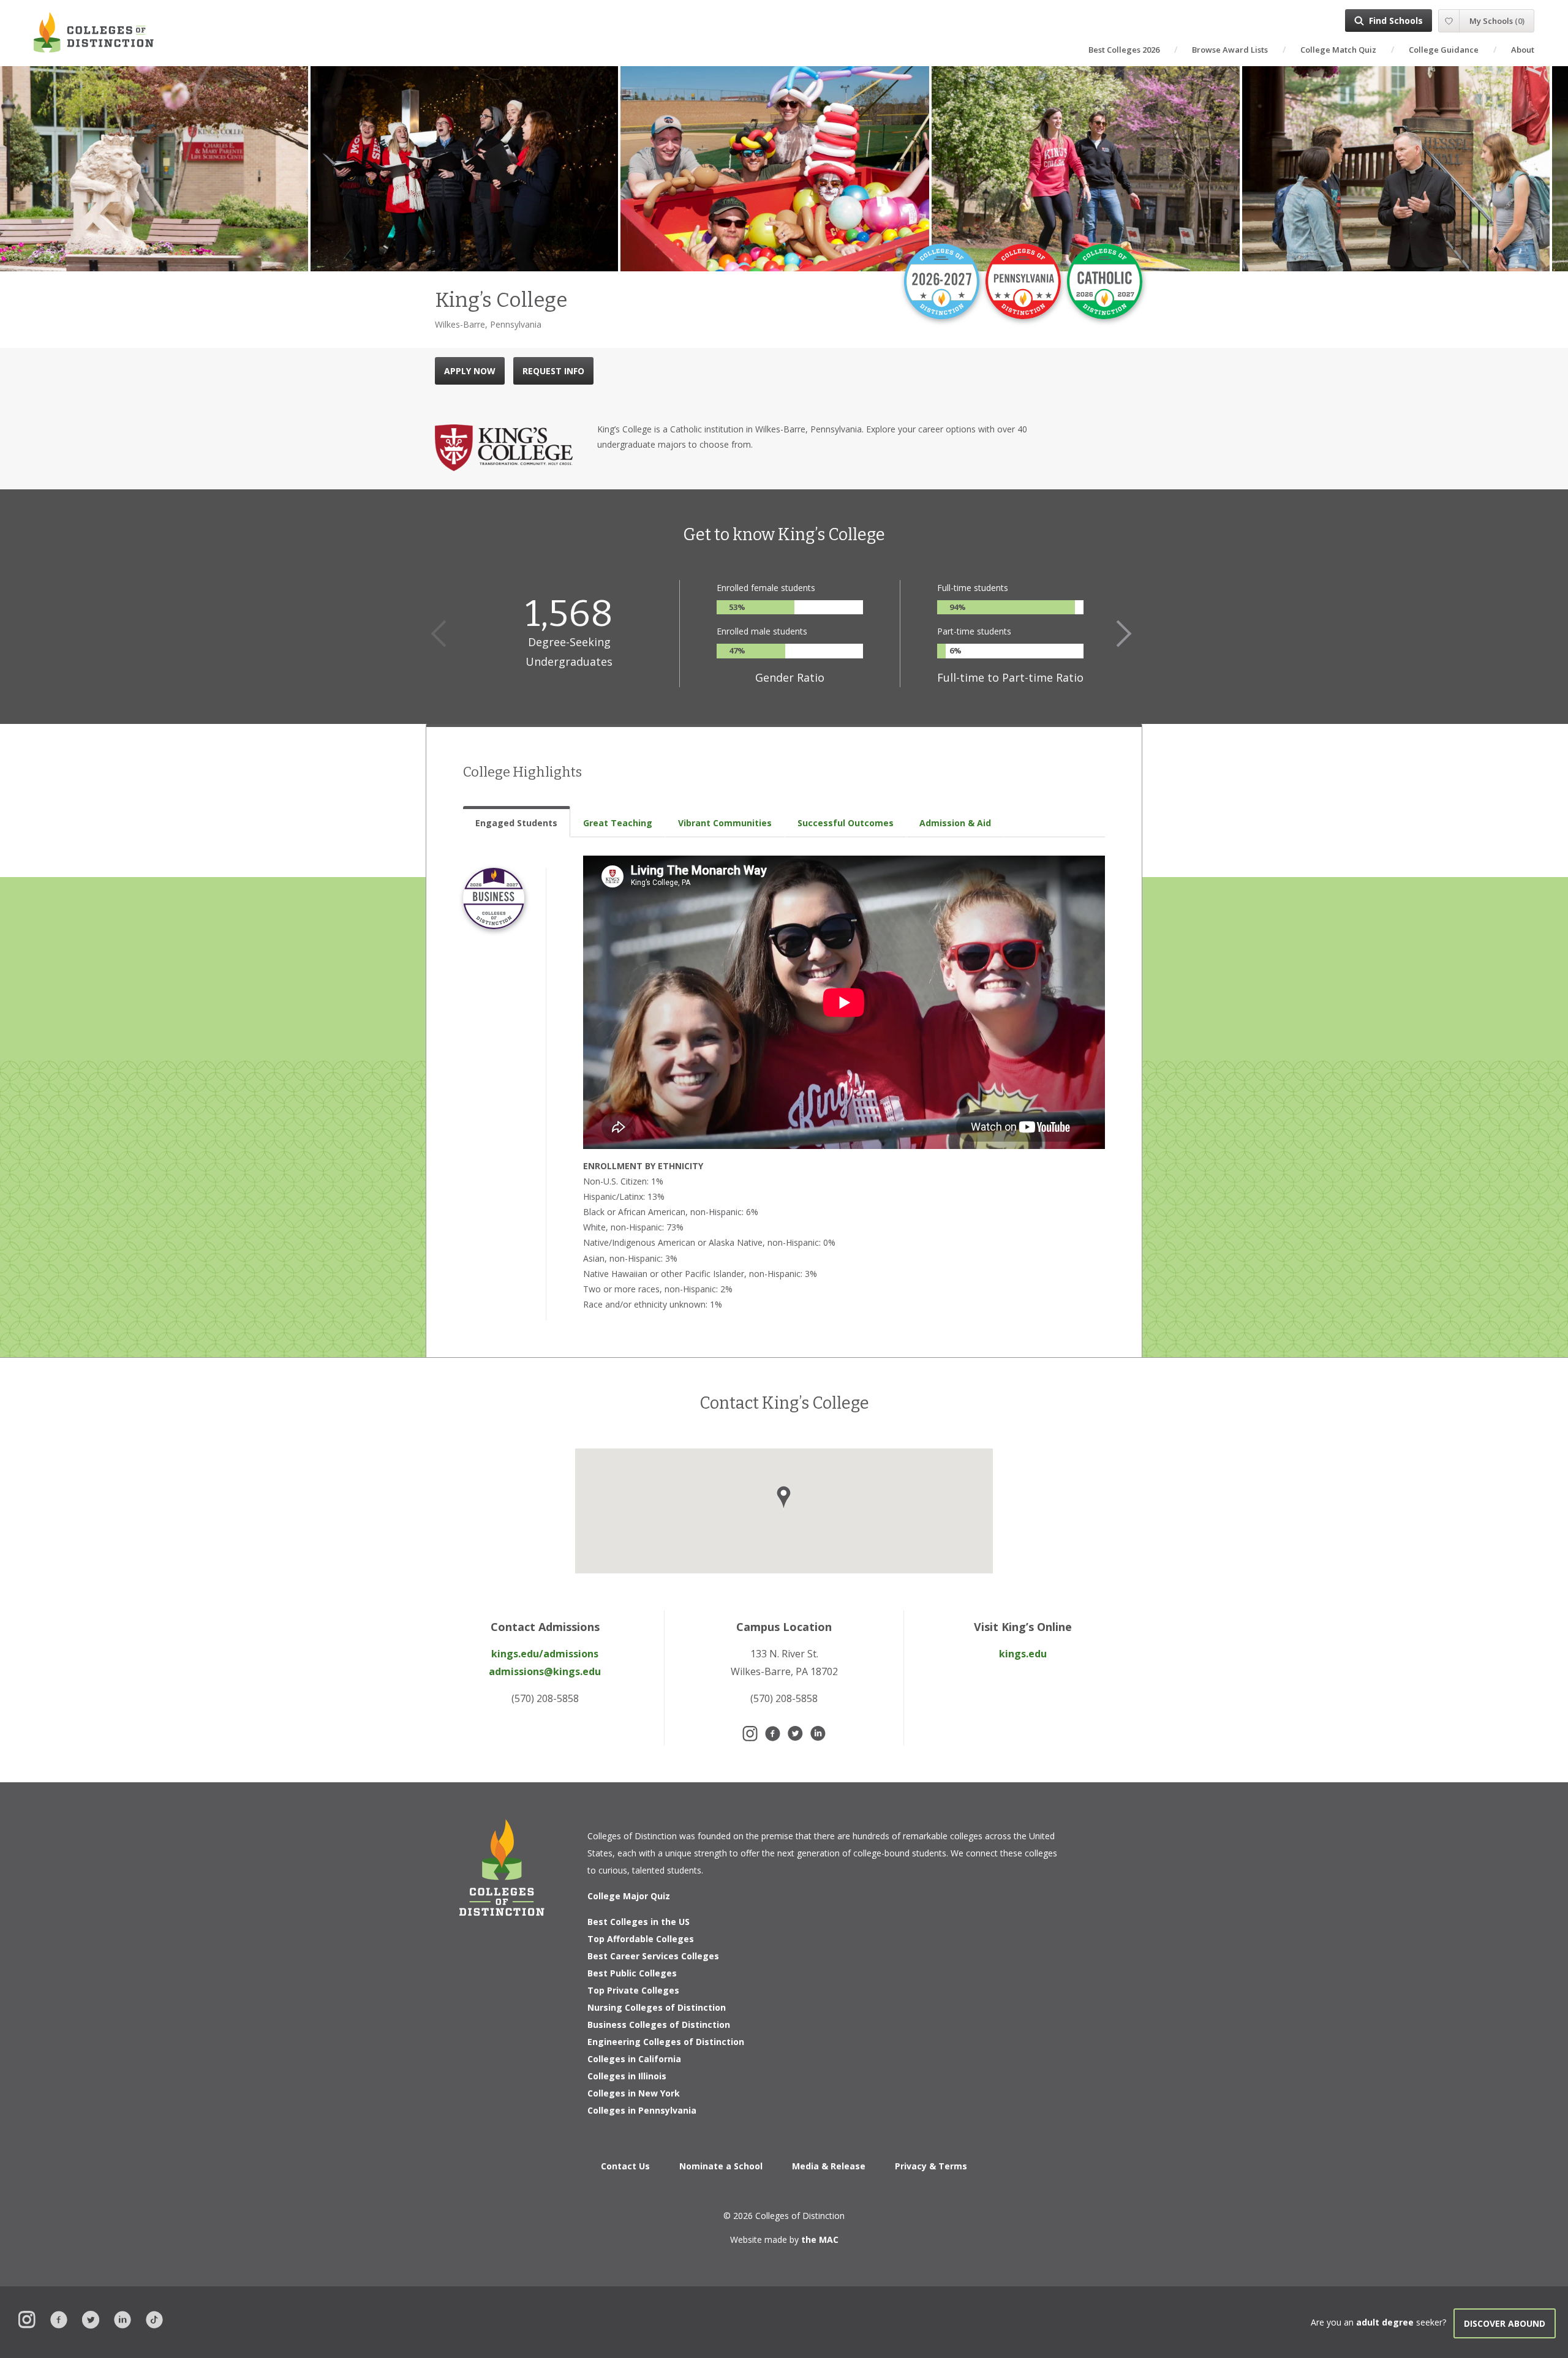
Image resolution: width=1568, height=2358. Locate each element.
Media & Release (829, 2166)
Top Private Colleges (633, 1990)
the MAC (820, 2239)
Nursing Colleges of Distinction (657, 2007)
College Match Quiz (1338, 50)
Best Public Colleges (632, 1973)
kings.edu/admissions (545, 1654)
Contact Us (625, 2166)
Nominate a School (721, 2166)
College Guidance (1444, 50)
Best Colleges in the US (639, 1922)
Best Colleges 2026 (1124, 50)
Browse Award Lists (1230, 50)
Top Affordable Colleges (641, 1939)
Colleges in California (634, 2059)
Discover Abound (1505, 2323)
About (1523, 50)
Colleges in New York (634, 2093)
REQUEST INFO (553, 371)
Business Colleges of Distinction (659, 2025)
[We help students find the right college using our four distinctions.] (94, 32)
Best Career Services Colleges (653, 1956)
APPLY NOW (470, 371)
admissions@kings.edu (545, 1671)
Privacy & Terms (931, 2166)
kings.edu (1023, 1654)
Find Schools (1396, 21)
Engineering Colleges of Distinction (666, 2042)
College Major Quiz (629, 1896)
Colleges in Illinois (627, 2076)
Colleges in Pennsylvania (642, 2110)
